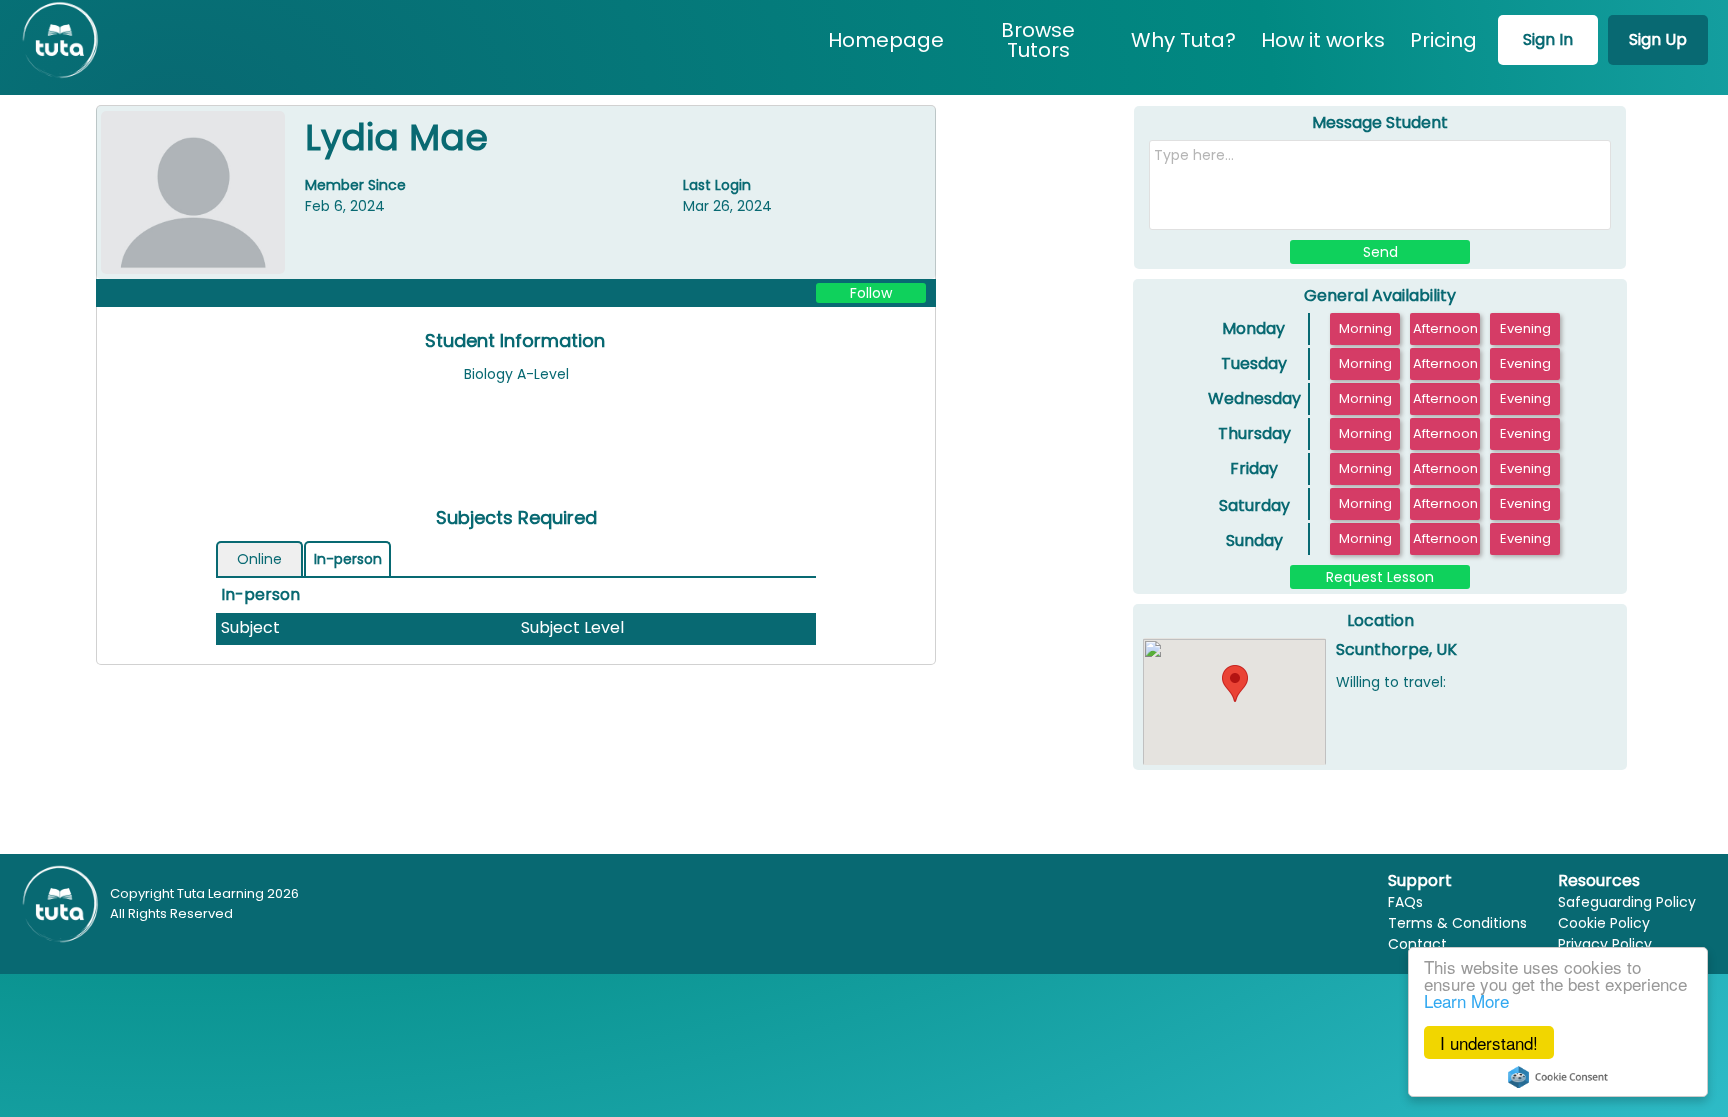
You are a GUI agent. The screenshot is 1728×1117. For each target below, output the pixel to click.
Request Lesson (1380, 577)
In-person (348, 559)
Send (1380, 252)
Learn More (1466, 1000)
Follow (871, 293)
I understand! (1489, 1042)
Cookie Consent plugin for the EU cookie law (1558, 1077)
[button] (1235, 683)
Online (259, 559)
